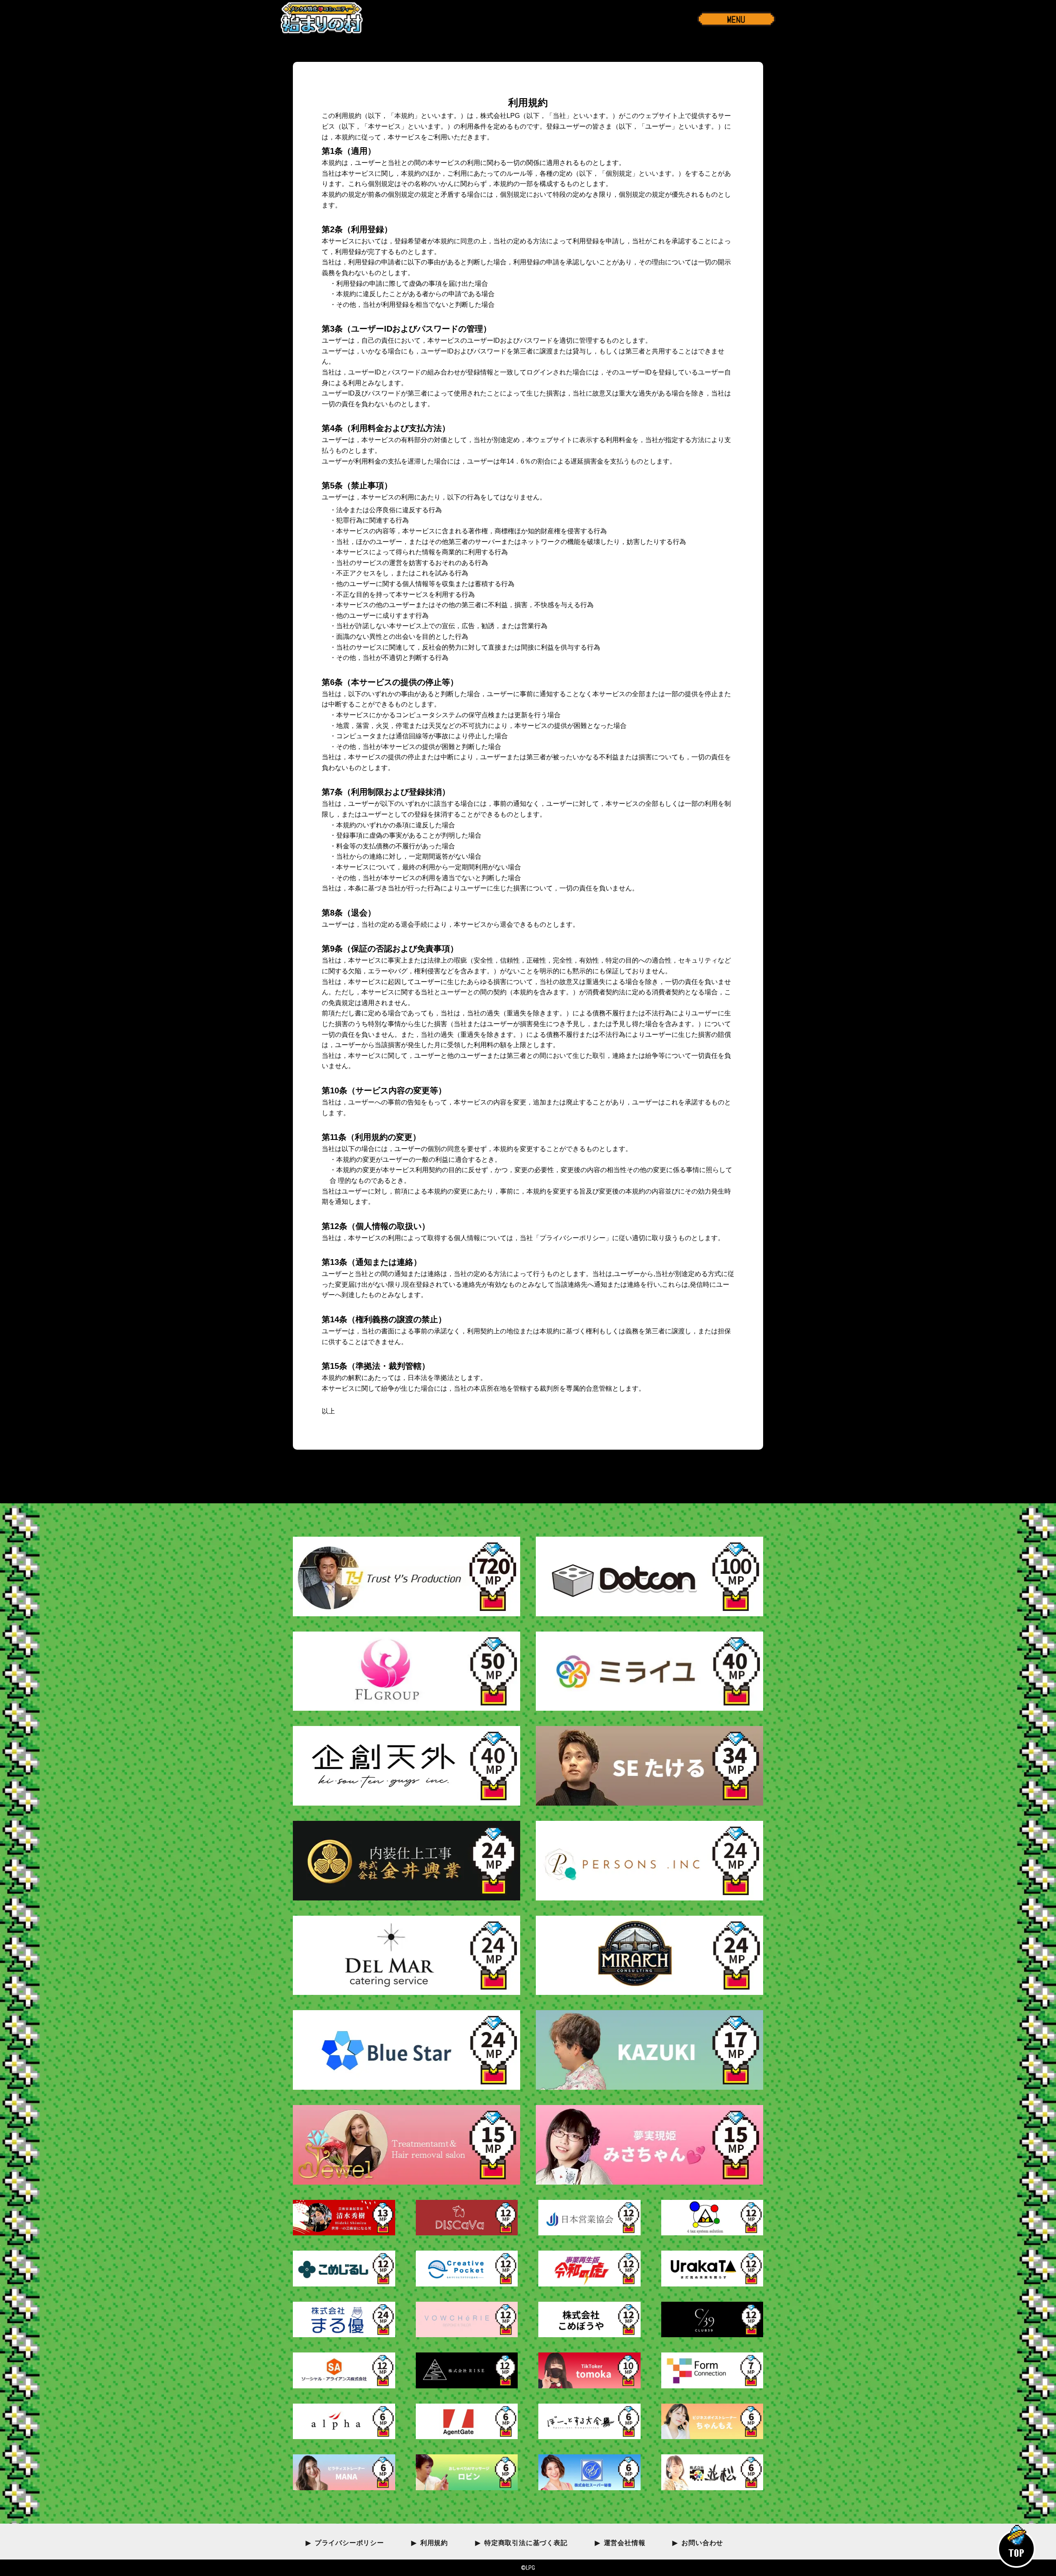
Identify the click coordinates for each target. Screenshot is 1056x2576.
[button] (736, 19)
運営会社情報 (625, 2543)
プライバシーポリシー (349, 2543)
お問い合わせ (702, 2543)
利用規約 (434, 2543)
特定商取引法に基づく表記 (526, 2543)
